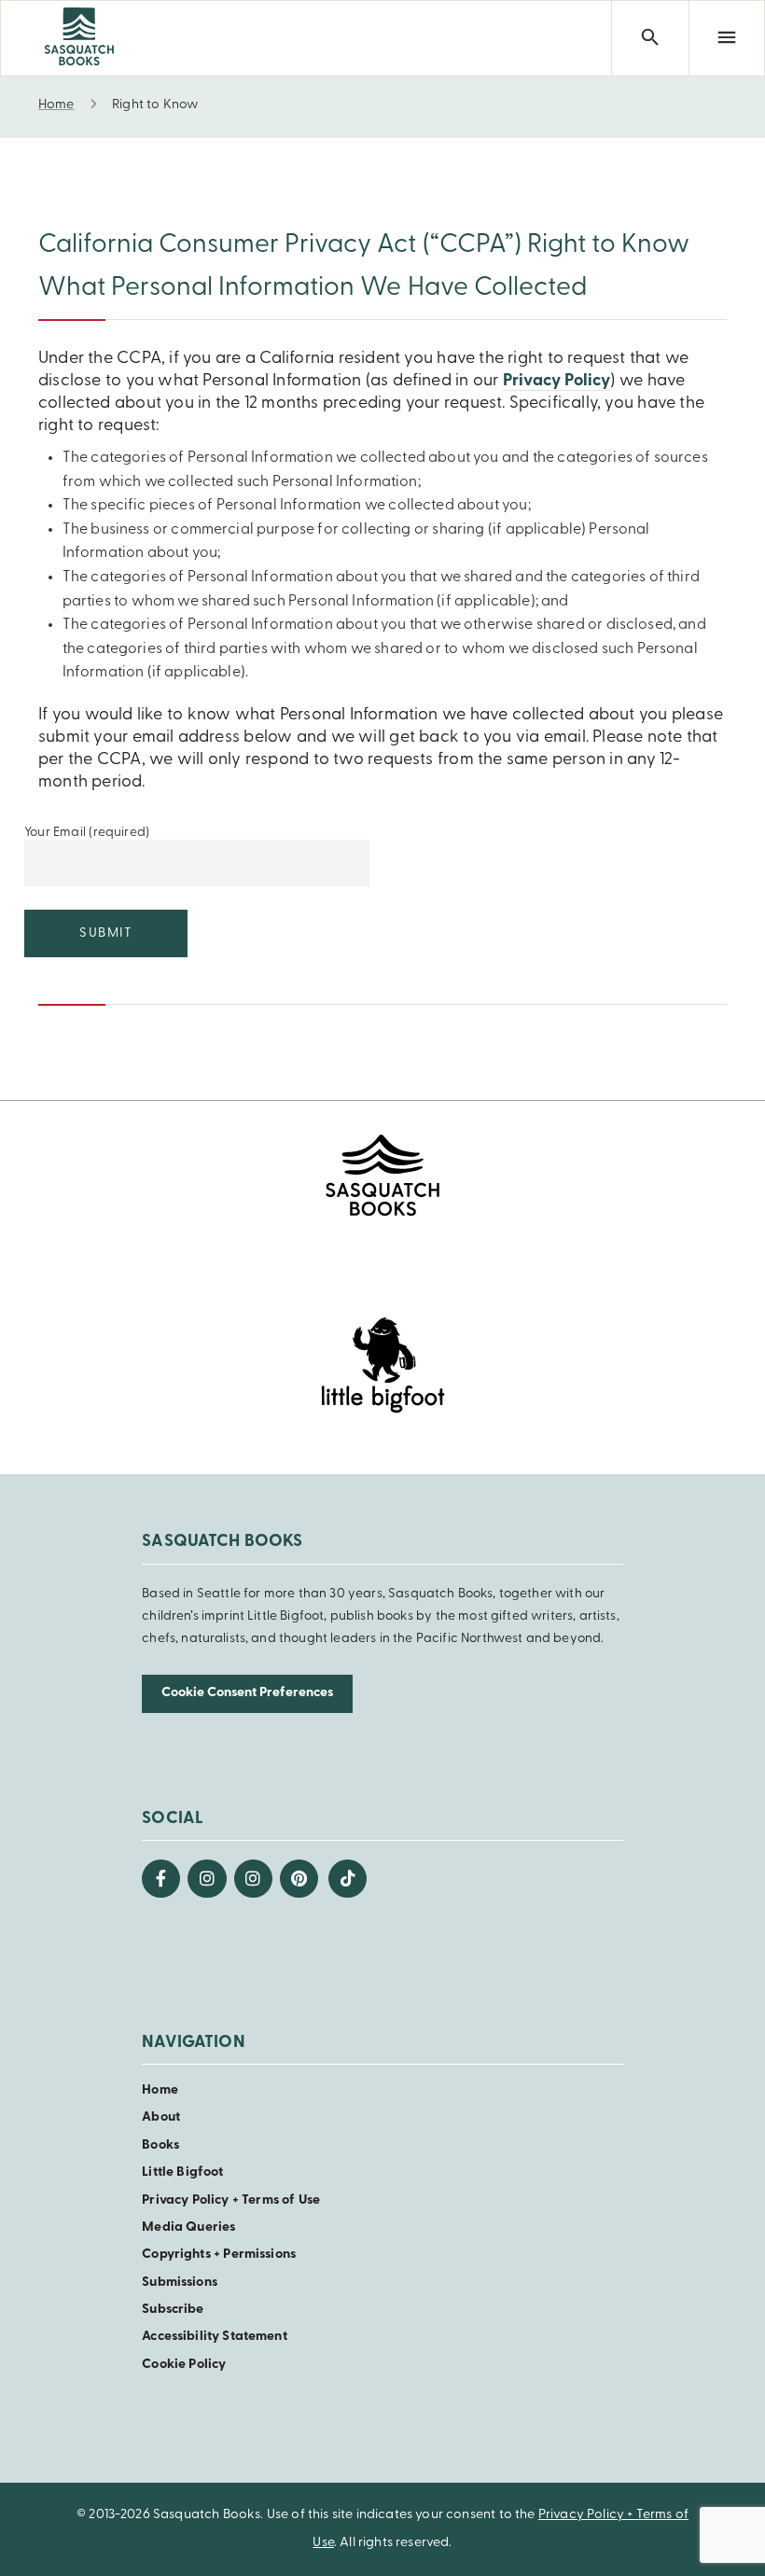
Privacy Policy (557, 382)
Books (160, 2145)
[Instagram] (207, 1879)
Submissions (180, 2283)
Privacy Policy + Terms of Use (231, 2200)
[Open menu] (727, 38)
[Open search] (649, 38)
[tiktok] (348, 1879)
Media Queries (188, 2228)
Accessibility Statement (214, 2337)
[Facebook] (161, 1879)
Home (160, 2090)
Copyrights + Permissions (219, 2255)
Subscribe (173, 2310)
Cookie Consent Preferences (247, 1693)
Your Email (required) (87, 833)
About (161, 2117)
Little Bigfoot (182, 2172)
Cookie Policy (184, 2365)
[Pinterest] (299, 1879)
